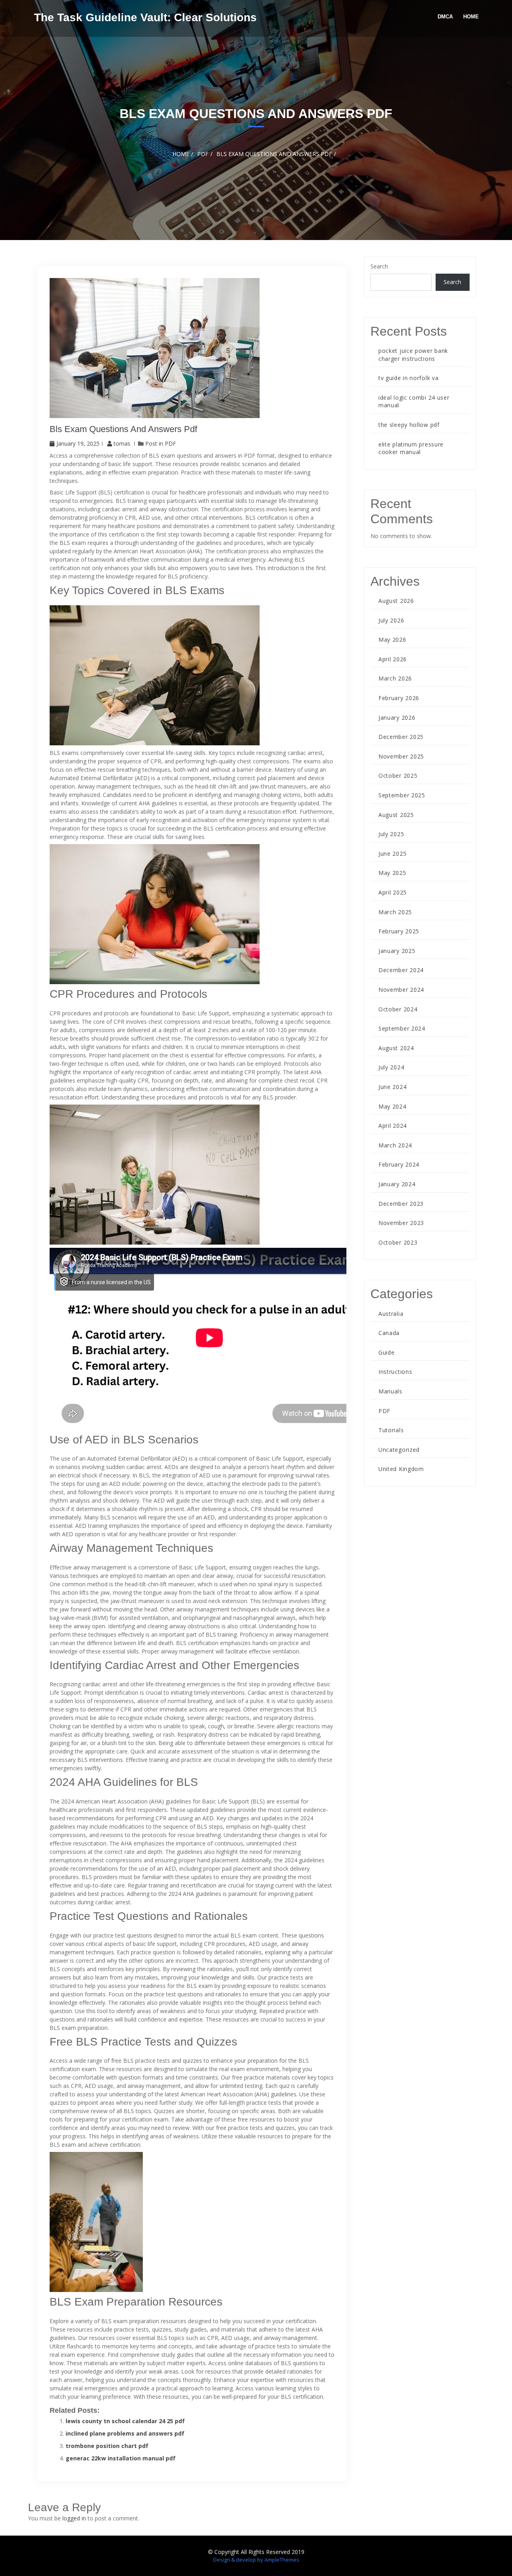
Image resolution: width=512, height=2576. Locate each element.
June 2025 (392, 854)
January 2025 (397, 951)
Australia (391, 1314)
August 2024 (396, 1048)
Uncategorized (399, 1450)
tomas (122, 443)
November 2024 (401, 990)
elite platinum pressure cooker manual (411, 448)
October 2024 (398, 1009)
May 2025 (392, 873)
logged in (74, 2518)
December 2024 (401, 970)
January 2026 (397, 718)
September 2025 (402, 795)
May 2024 (392, 1106)
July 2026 (391, 620)
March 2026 (395, 678)
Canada (389, 1333)
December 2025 (401, 737)
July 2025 (391, 834)
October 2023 (398, 1242)
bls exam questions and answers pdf (123, 429)
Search (379, 266)
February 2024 (399, 1164)
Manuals (390, 1391)
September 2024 (402, 1028)
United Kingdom (401, 1469)
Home (471, 17)
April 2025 (393, 892)
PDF (170, 443)
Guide (387, 1352)
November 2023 (401, 1223)
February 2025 (399, 931)
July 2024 (391, 1067)
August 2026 (396, 601)
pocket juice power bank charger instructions (413, 355)
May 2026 (392, 639)
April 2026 (393, 659)
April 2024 (393, 1126)
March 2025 (395, 912)
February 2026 (399, 698)
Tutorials (391, 1430)
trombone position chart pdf (107, 2446)
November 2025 (401, 756)
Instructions (395, 1372)
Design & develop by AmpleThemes (256, 2560)
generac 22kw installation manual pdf (121, 2458)
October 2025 (398, 776)
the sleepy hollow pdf (409, 425)
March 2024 (395, 1145)
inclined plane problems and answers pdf (125, 2433)
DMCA (445, 17)
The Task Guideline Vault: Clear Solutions (145, 17)
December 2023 (401, 1204)
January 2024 (397, 1184)
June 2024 (392, 1087)
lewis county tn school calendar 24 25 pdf (125, 2421)
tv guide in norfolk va (408, 378)
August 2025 (396, 815)
